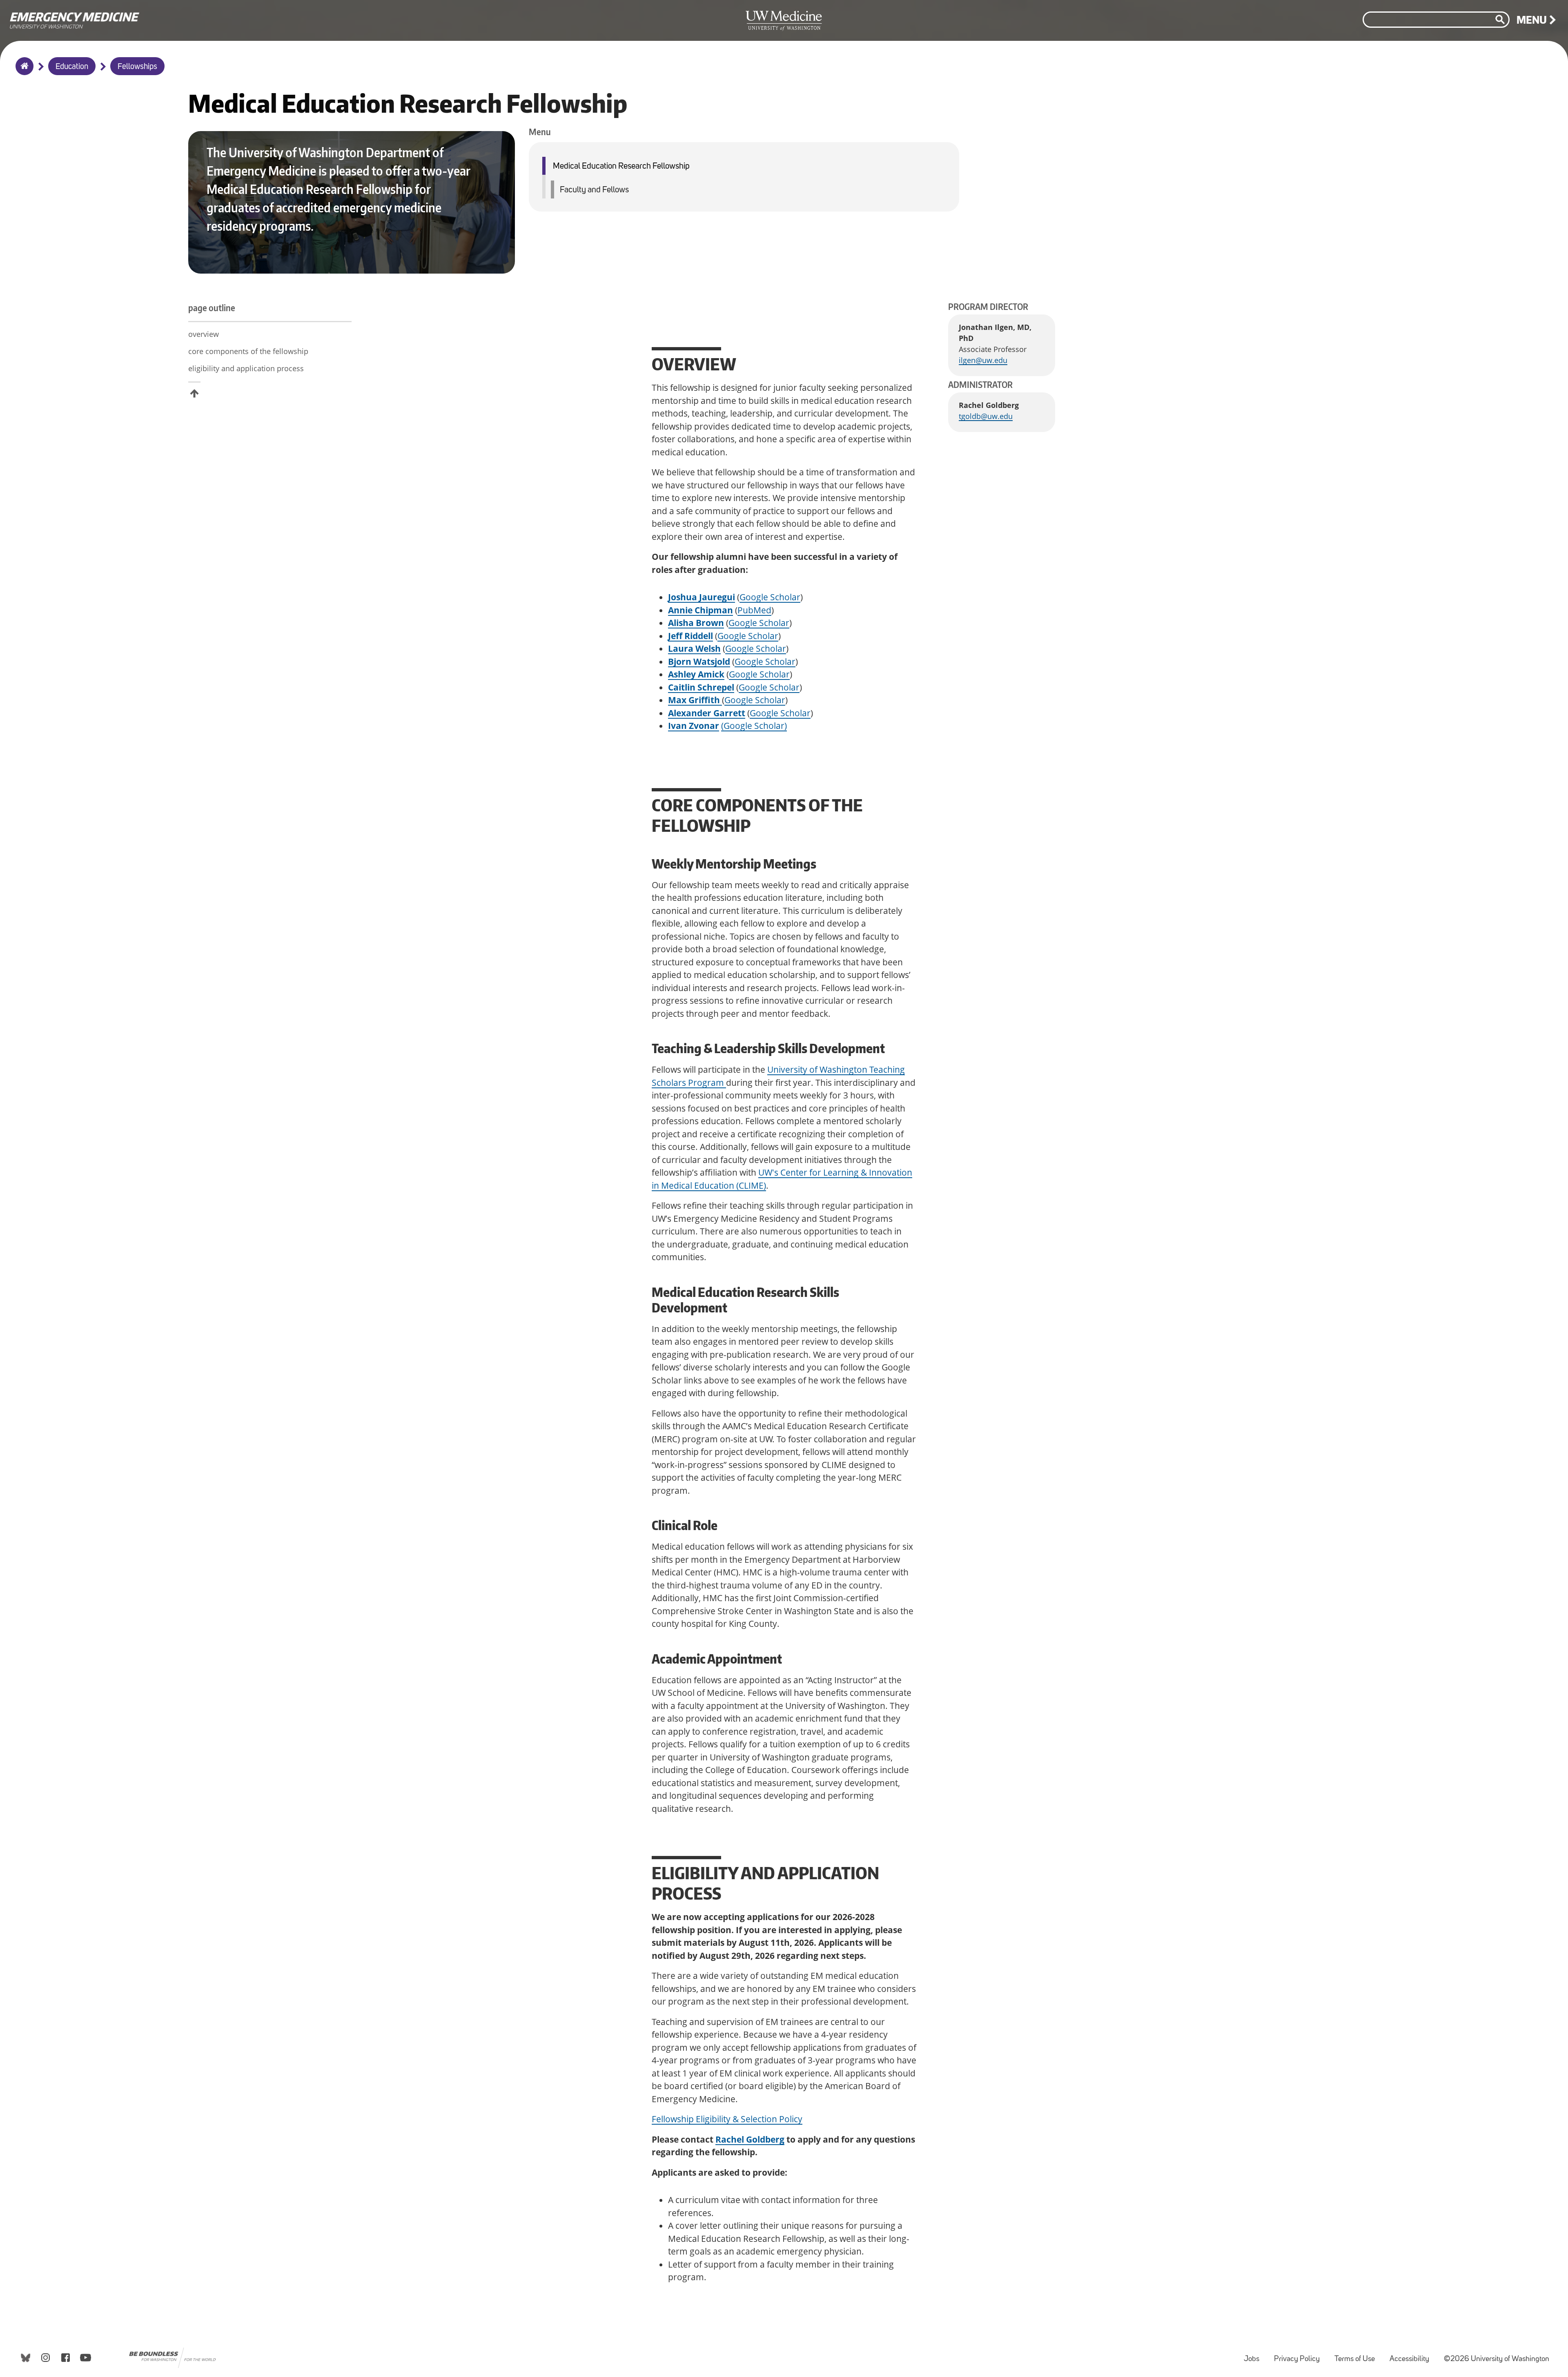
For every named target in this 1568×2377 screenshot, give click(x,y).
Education (72, 67)
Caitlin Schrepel (701, 687)
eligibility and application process (246, 368)
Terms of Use (1358, 2355)
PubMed (754, 610)
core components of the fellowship (248, 351)
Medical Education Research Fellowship (621, 166)
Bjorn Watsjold (699, 662)
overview (204, 334)
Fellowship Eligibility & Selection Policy (727, 2119)
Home (23, 71)
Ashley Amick (696, 674)
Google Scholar (770, 597)
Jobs (1255, 2355)
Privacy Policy (1300, 2355)
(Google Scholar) (754, 726)
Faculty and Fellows (594, 190)
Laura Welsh (694, 648)
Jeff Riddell (690, 636)
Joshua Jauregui (702, 597)
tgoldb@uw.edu (986, 416)
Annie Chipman (700, 610)
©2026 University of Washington (1497, 2359)
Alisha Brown (696, 623)
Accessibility (1413, 2355)
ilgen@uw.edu (983, 360)
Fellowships (137, 67)
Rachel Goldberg (750, 2139)
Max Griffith (695, 700)
